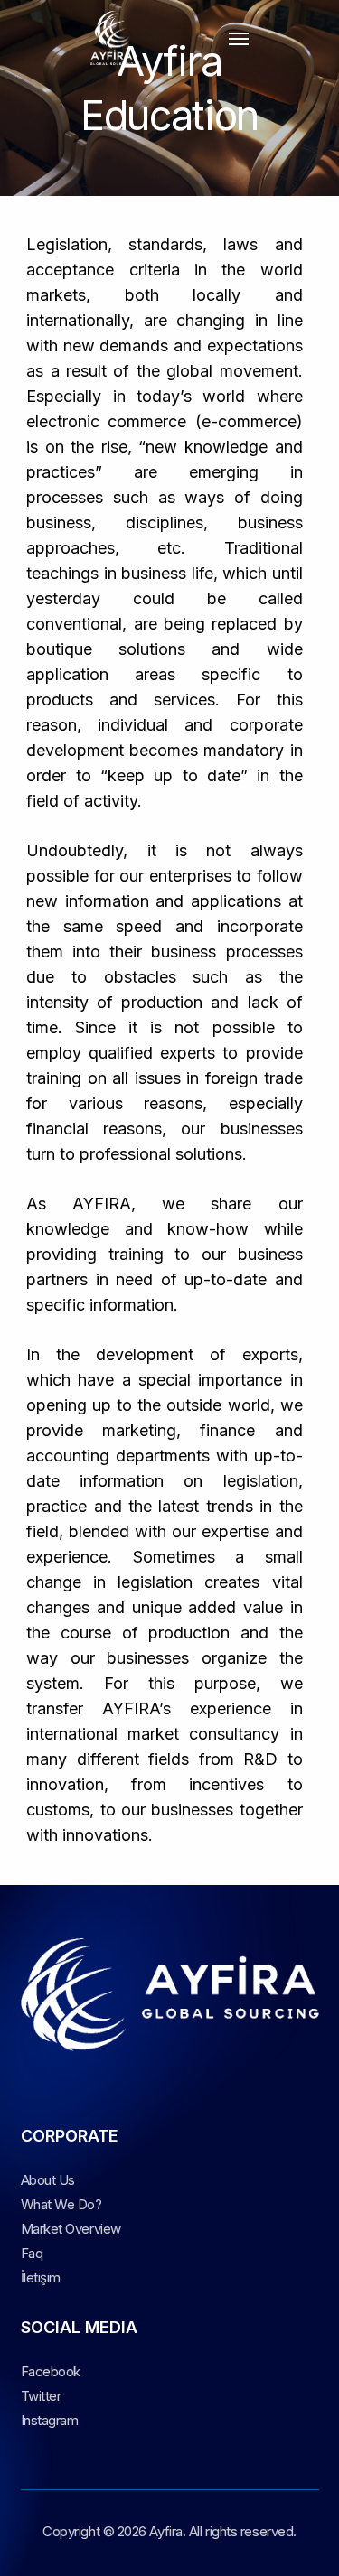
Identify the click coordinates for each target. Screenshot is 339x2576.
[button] (239, 38)
